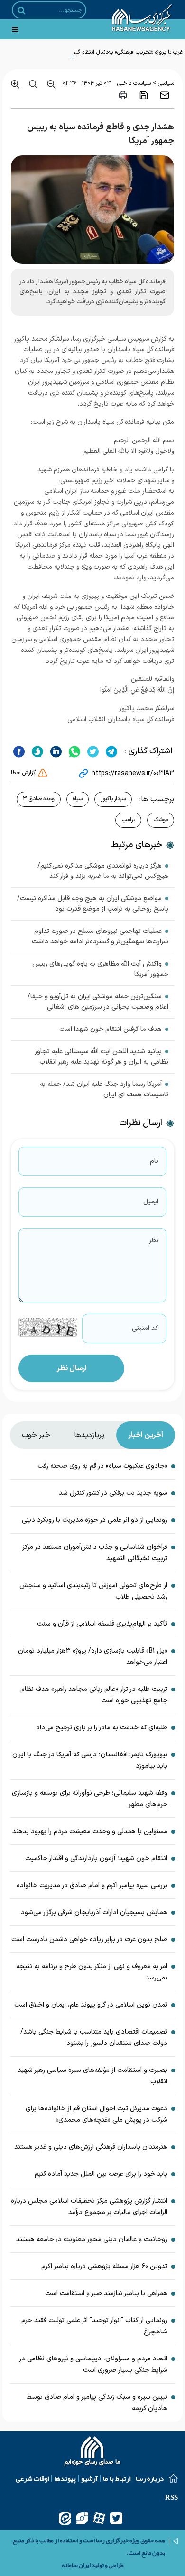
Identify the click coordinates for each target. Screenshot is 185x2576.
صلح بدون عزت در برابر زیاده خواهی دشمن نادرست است (89, 1939)
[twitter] (92, 751)
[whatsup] (73, 751)
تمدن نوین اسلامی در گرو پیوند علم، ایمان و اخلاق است (91, 2005)
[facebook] (19, 751)
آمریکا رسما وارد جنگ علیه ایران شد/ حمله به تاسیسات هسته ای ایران (104, 1089)
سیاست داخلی (134, 83)
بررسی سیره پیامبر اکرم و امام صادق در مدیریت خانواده (92, 1885)
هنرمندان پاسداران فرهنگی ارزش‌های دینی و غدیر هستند (91, 2147)
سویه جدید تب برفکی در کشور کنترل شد (113, 1493)
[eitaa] (65, 2518)
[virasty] (82, 2518)
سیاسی (166, 83)
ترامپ (128, 820)
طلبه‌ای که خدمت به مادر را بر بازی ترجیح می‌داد (102, 1728)
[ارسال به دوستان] (165, 95)
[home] (93, 2452)
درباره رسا (150, 2478)
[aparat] (99, 2518)
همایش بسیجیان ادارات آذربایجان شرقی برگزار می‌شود (94, 1912)
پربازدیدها (89, 1435)
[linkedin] (55, 751)
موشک (161, 820)
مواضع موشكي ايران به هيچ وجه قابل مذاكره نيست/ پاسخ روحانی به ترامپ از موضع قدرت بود (93, 904)
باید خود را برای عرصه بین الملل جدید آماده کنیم (101, 2174)
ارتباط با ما (117, 2478)
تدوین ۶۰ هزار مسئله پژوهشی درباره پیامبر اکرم (104, 2266)
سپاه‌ (78, 799)
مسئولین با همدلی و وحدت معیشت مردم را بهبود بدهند (90, 1831)
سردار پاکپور (113, 799)
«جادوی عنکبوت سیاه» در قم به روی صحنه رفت (102, 1466)
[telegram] (110, 751)
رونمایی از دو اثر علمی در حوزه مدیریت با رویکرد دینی (95, 1520)
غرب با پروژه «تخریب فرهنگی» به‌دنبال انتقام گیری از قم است (113, 52)
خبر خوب (36, 1435)
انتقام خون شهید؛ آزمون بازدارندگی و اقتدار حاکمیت (96, 1858)
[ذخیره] (144, 95)
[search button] (22, 10)
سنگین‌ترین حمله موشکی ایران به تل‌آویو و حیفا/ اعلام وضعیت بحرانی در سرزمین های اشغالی (98, 1002)
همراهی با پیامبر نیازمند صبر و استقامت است (106, 2293)
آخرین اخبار (146, 1435)
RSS (171, 2497)
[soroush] (36, 751)
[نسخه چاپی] (123, 95)
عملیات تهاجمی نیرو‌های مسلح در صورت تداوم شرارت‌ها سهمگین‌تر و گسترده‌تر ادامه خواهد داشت (100, 936)
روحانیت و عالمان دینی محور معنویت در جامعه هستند (92, 2239)
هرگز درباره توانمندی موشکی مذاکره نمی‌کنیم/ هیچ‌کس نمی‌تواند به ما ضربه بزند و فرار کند (103, 871)
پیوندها (65, 2478)
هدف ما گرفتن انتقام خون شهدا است (111, 1029)
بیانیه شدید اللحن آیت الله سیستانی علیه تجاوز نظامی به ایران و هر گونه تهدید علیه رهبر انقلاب (102, 1057)
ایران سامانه (76, 2565)
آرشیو (89, 2478)
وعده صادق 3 (39, 799)
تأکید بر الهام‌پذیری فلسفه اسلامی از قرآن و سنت (102, 1624)
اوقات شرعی (32, 2478)
